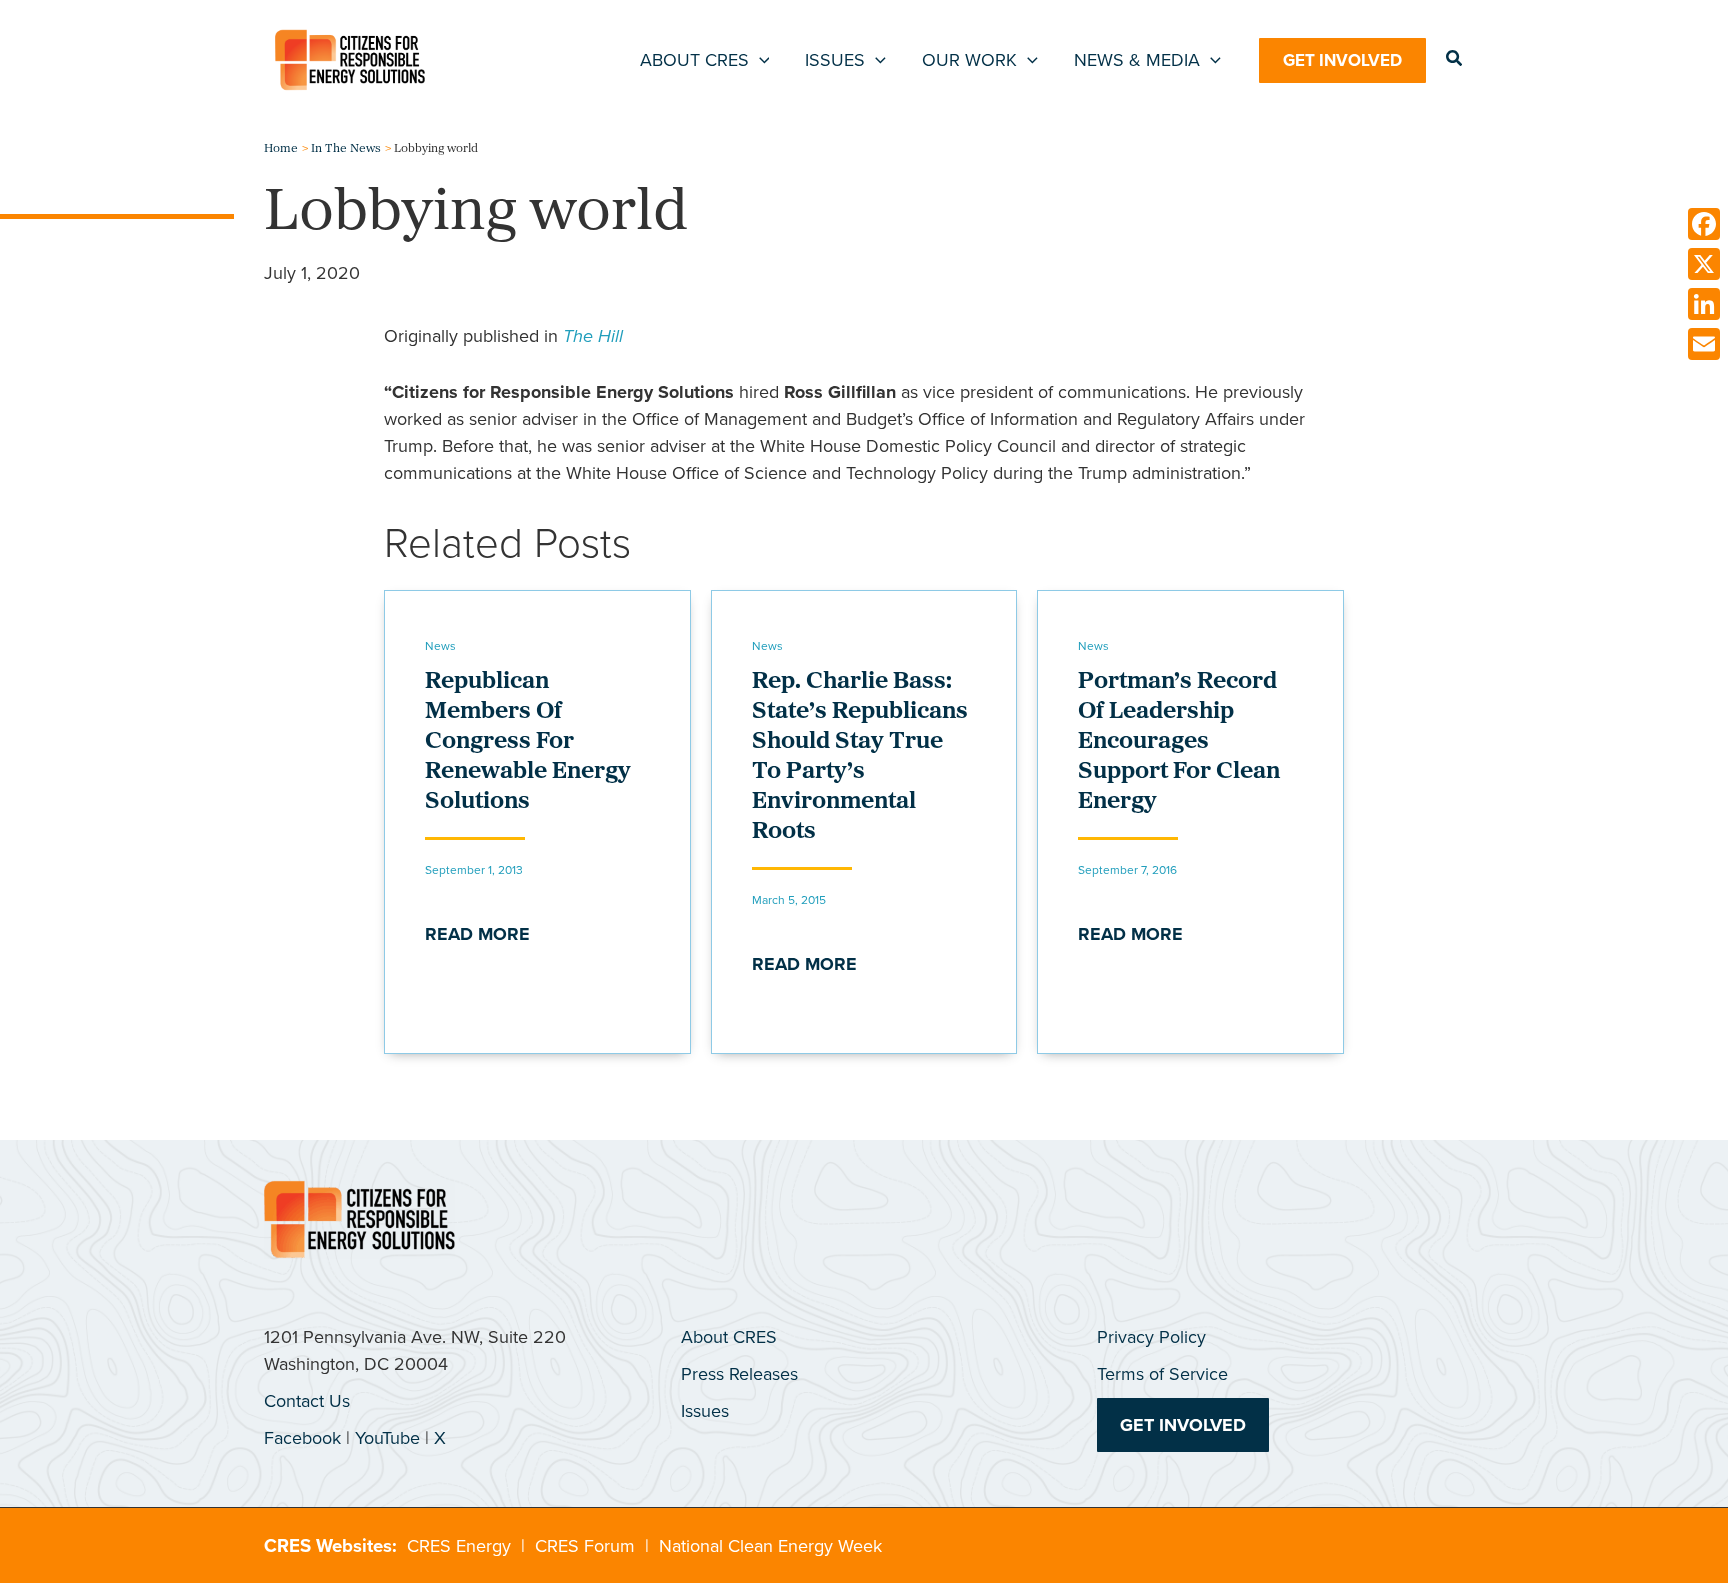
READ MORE (477, 934)
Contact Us (307, 1401)
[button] (759, 60)
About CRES (729, 1337)
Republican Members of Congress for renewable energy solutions (528, 742)
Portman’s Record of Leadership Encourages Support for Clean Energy (1179, 742)
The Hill (593, 336)
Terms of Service (1162, 1374)
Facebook (302, 1438)
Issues (705, 1411)
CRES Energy (459, 1546)
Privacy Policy (1151, 1337)
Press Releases (739, 1374)
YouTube (387, 1438)
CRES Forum (585, 1546)
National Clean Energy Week (770, 1546)
